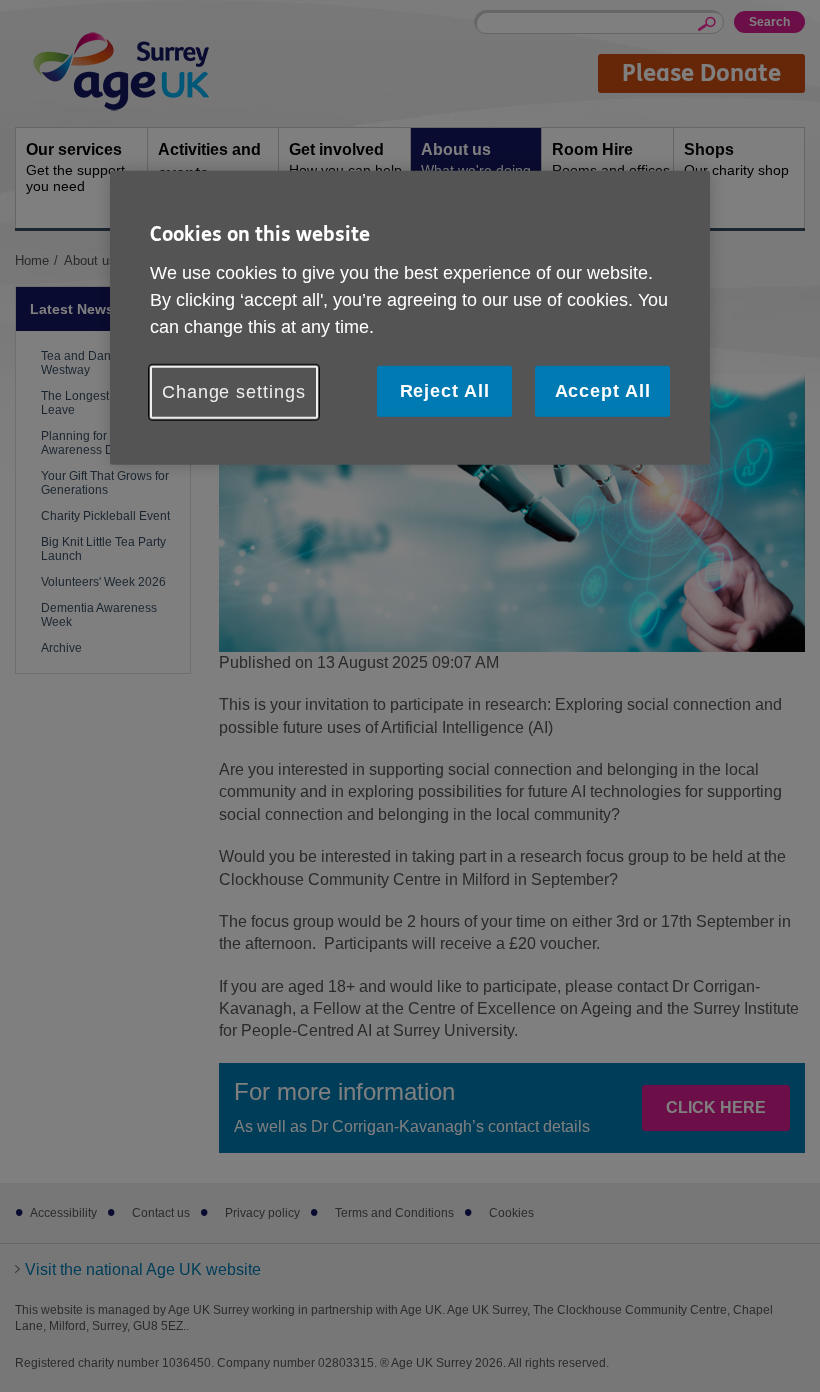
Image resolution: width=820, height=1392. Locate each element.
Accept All (603, 390)
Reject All (445, 390)
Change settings (234, 391)
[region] (410, 318)
